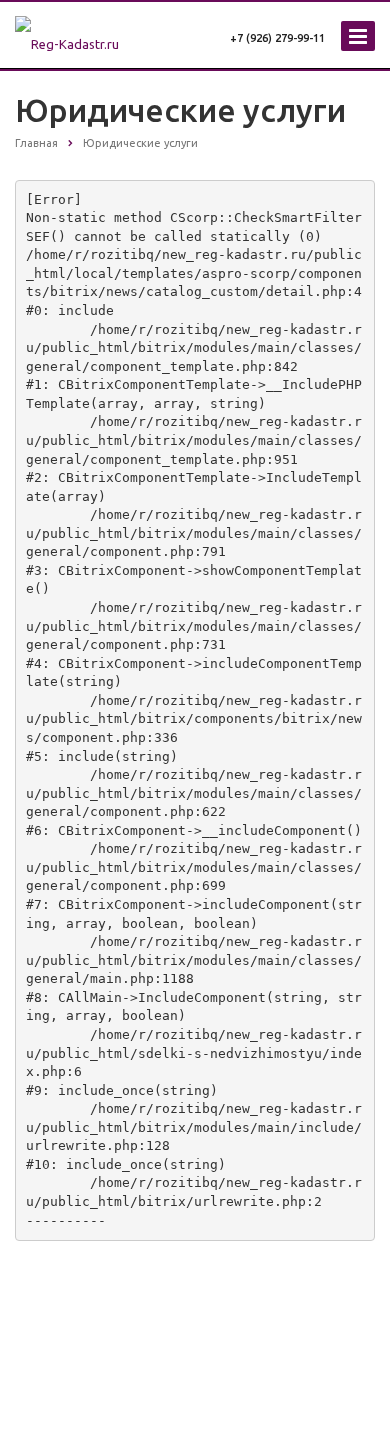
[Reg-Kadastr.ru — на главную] (92, 30)
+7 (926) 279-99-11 (277, 38)
